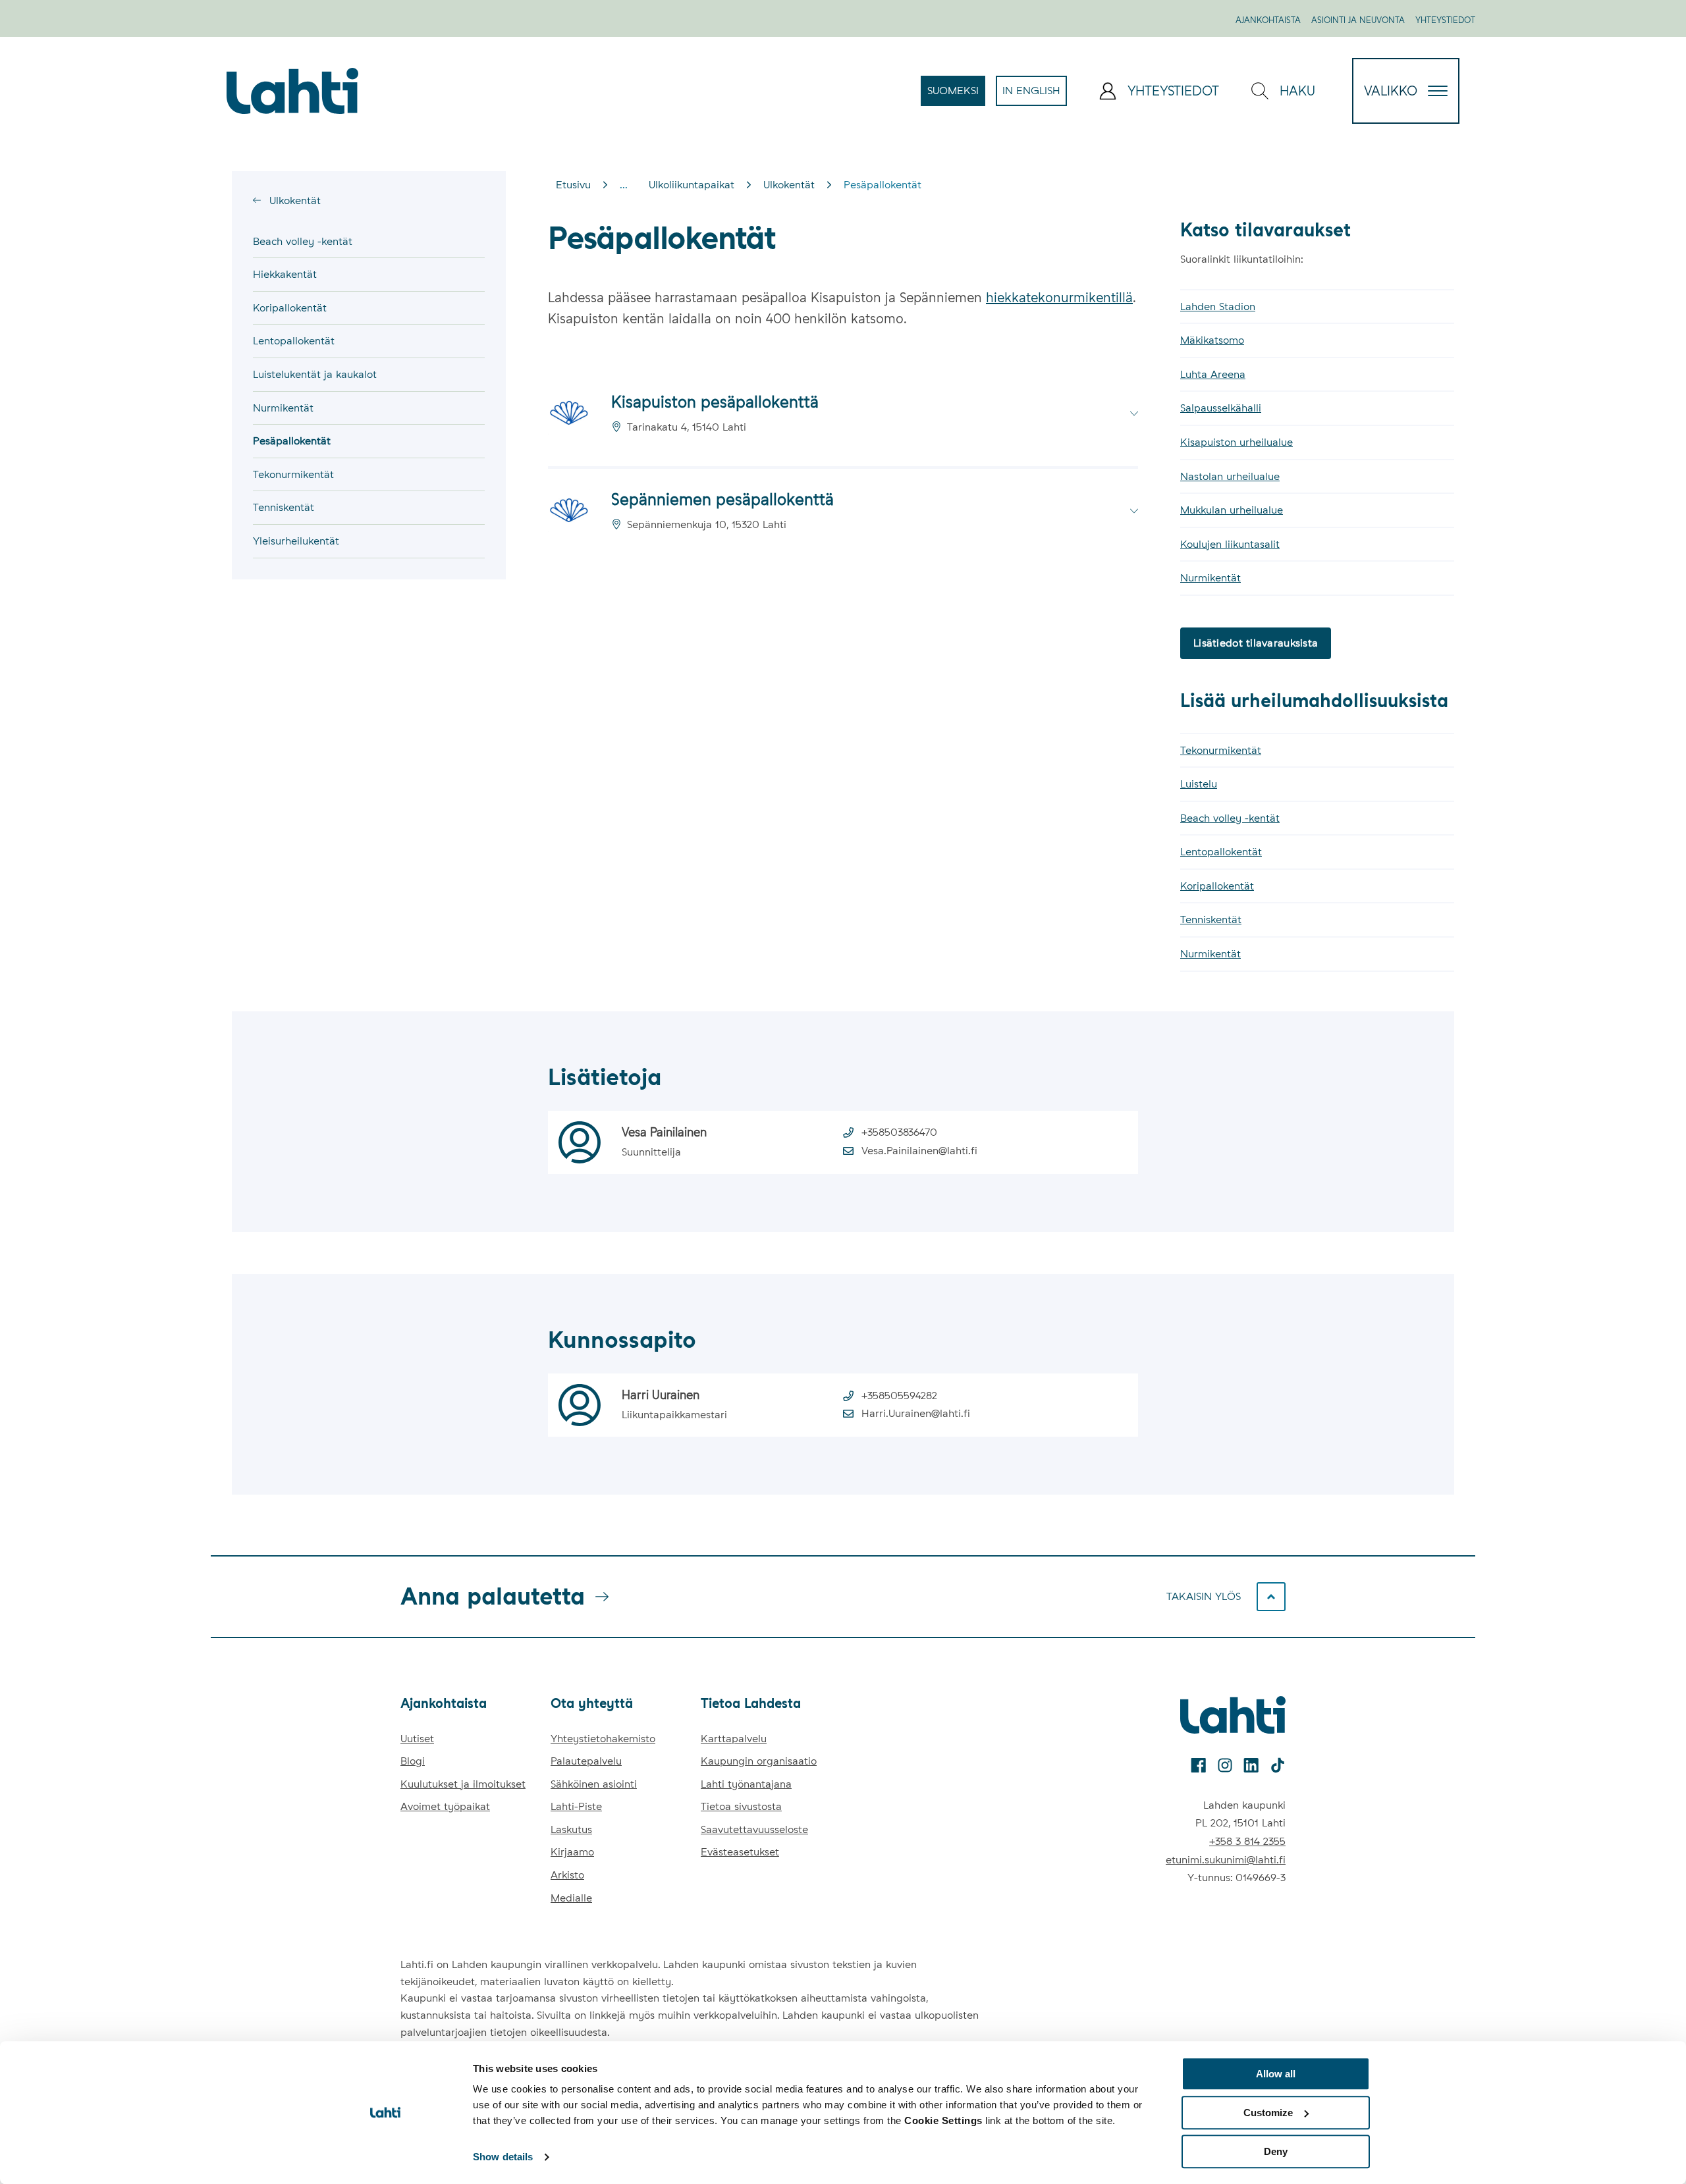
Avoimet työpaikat (445, 1806)
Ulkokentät (293, 200)
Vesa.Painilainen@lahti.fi (919, 1151)
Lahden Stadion (1218, 306)
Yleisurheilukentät (296, 541)
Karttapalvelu (734, 1739)
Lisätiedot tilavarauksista (1256, 643)
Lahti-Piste (576, 1806)
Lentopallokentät (294, 341)
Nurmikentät (283, 408)
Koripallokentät (290, 308)
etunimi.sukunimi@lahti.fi (1226, 1860)
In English (1035, 95)
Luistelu (1199, 784)
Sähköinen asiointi (594, 1784)
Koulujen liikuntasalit (1230, 544)
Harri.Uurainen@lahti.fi (916, 1413)
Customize (1268, 2113)
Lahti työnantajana (746, 1784)
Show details (503, 2157)
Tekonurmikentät (293, 474)
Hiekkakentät (285, 274)
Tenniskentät (284, 507)
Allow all (1276, 2074)
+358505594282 (899, 1396)
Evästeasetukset (740, 1852)
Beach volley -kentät (303, 241)
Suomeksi (956, 95)
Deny (1276, 2151)
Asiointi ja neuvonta (1358, 20)
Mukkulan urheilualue (1232, 510)
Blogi (413, 1761)
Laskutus (571, 1829)
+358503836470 (899, 1132)
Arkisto (567, 1875)
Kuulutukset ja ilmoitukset (463, 1784)
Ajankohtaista (1268, 20)
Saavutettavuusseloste (754, 1829)
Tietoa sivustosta (741, 1806)
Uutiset (417, 1739)
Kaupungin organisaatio (759, 1761)
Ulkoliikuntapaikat (692, 185)
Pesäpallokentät (292, 441)
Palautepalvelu (586, 1761)
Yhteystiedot (1445, 20)
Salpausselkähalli (1221, 408)
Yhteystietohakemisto (603, 1739)
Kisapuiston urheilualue (1237, 442)
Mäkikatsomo (1212, 340)
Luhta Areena (1213, 374)
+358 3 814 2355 (1247, 1841)
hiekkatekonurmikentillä (1059, 298)
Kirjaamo (572, 1852)
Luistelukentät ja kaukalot (315, 374)
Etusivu (573, 185)
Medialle (571, 1898)
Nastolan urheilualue (1230, 476)
